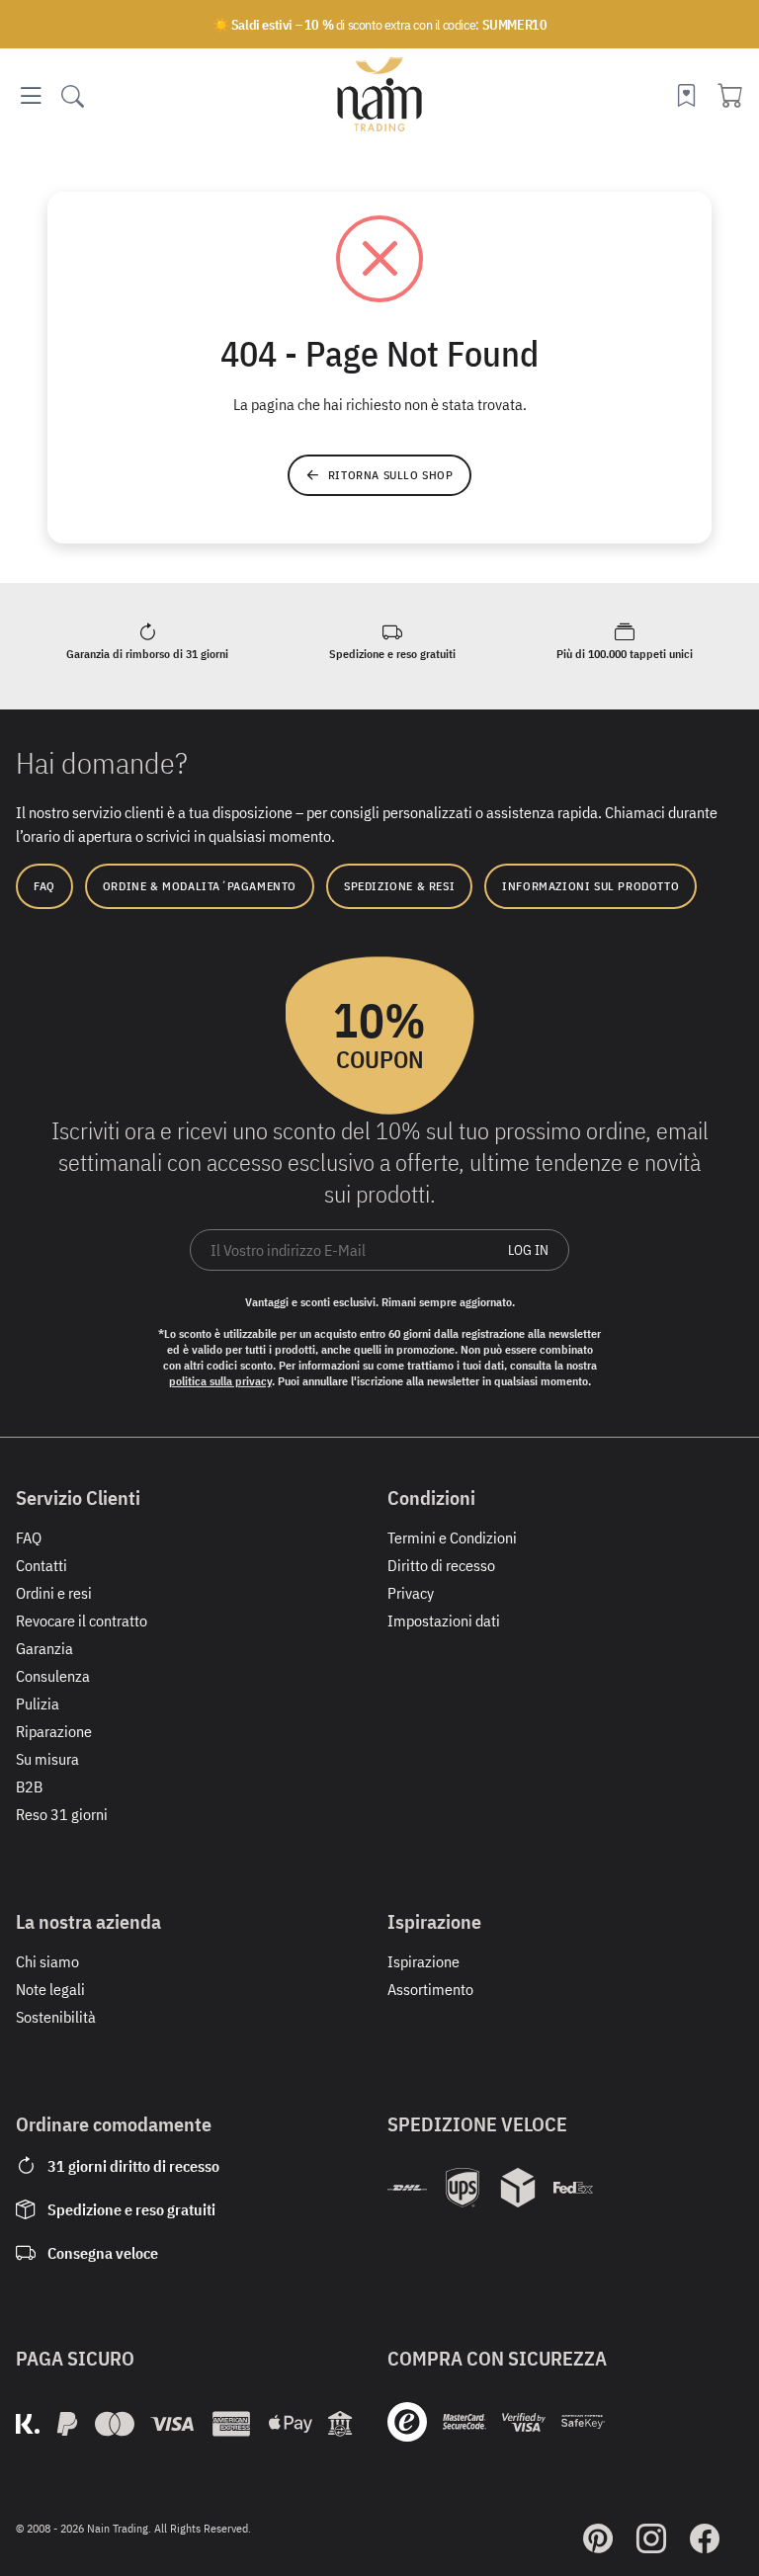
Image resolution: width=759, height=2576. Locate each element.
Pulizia (38, 1703)
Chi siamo (47, 1961)
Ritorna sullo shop (391, 475)
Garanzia (44, 1648)
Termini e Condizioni (452, 1537)
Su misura (47, 1759)
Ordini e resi (54, 1593)
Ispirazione (423, 1961)
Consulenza (53, 1676)
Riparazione (54, 1731)
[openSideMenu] (73, 96)
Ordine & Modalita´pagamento (200, 886)
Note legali (50, 1989)
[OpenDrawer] (31, 96)
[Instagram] (651, 2538)
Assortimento (430, 1989)
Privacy (411, 1593)
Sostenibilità (56, 2017)
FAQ (44, 886)
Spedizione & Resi (399, 886)
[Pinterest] (598, 2538)
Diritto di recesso (441, 1565)
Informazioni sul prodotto (590, 886)
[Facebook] (705, 2538)
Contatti (42, 1565)
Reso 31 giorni (62, 1814)
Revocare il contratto (82, 1620)
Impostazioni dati (444, 1620)
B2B (29, 1787)
